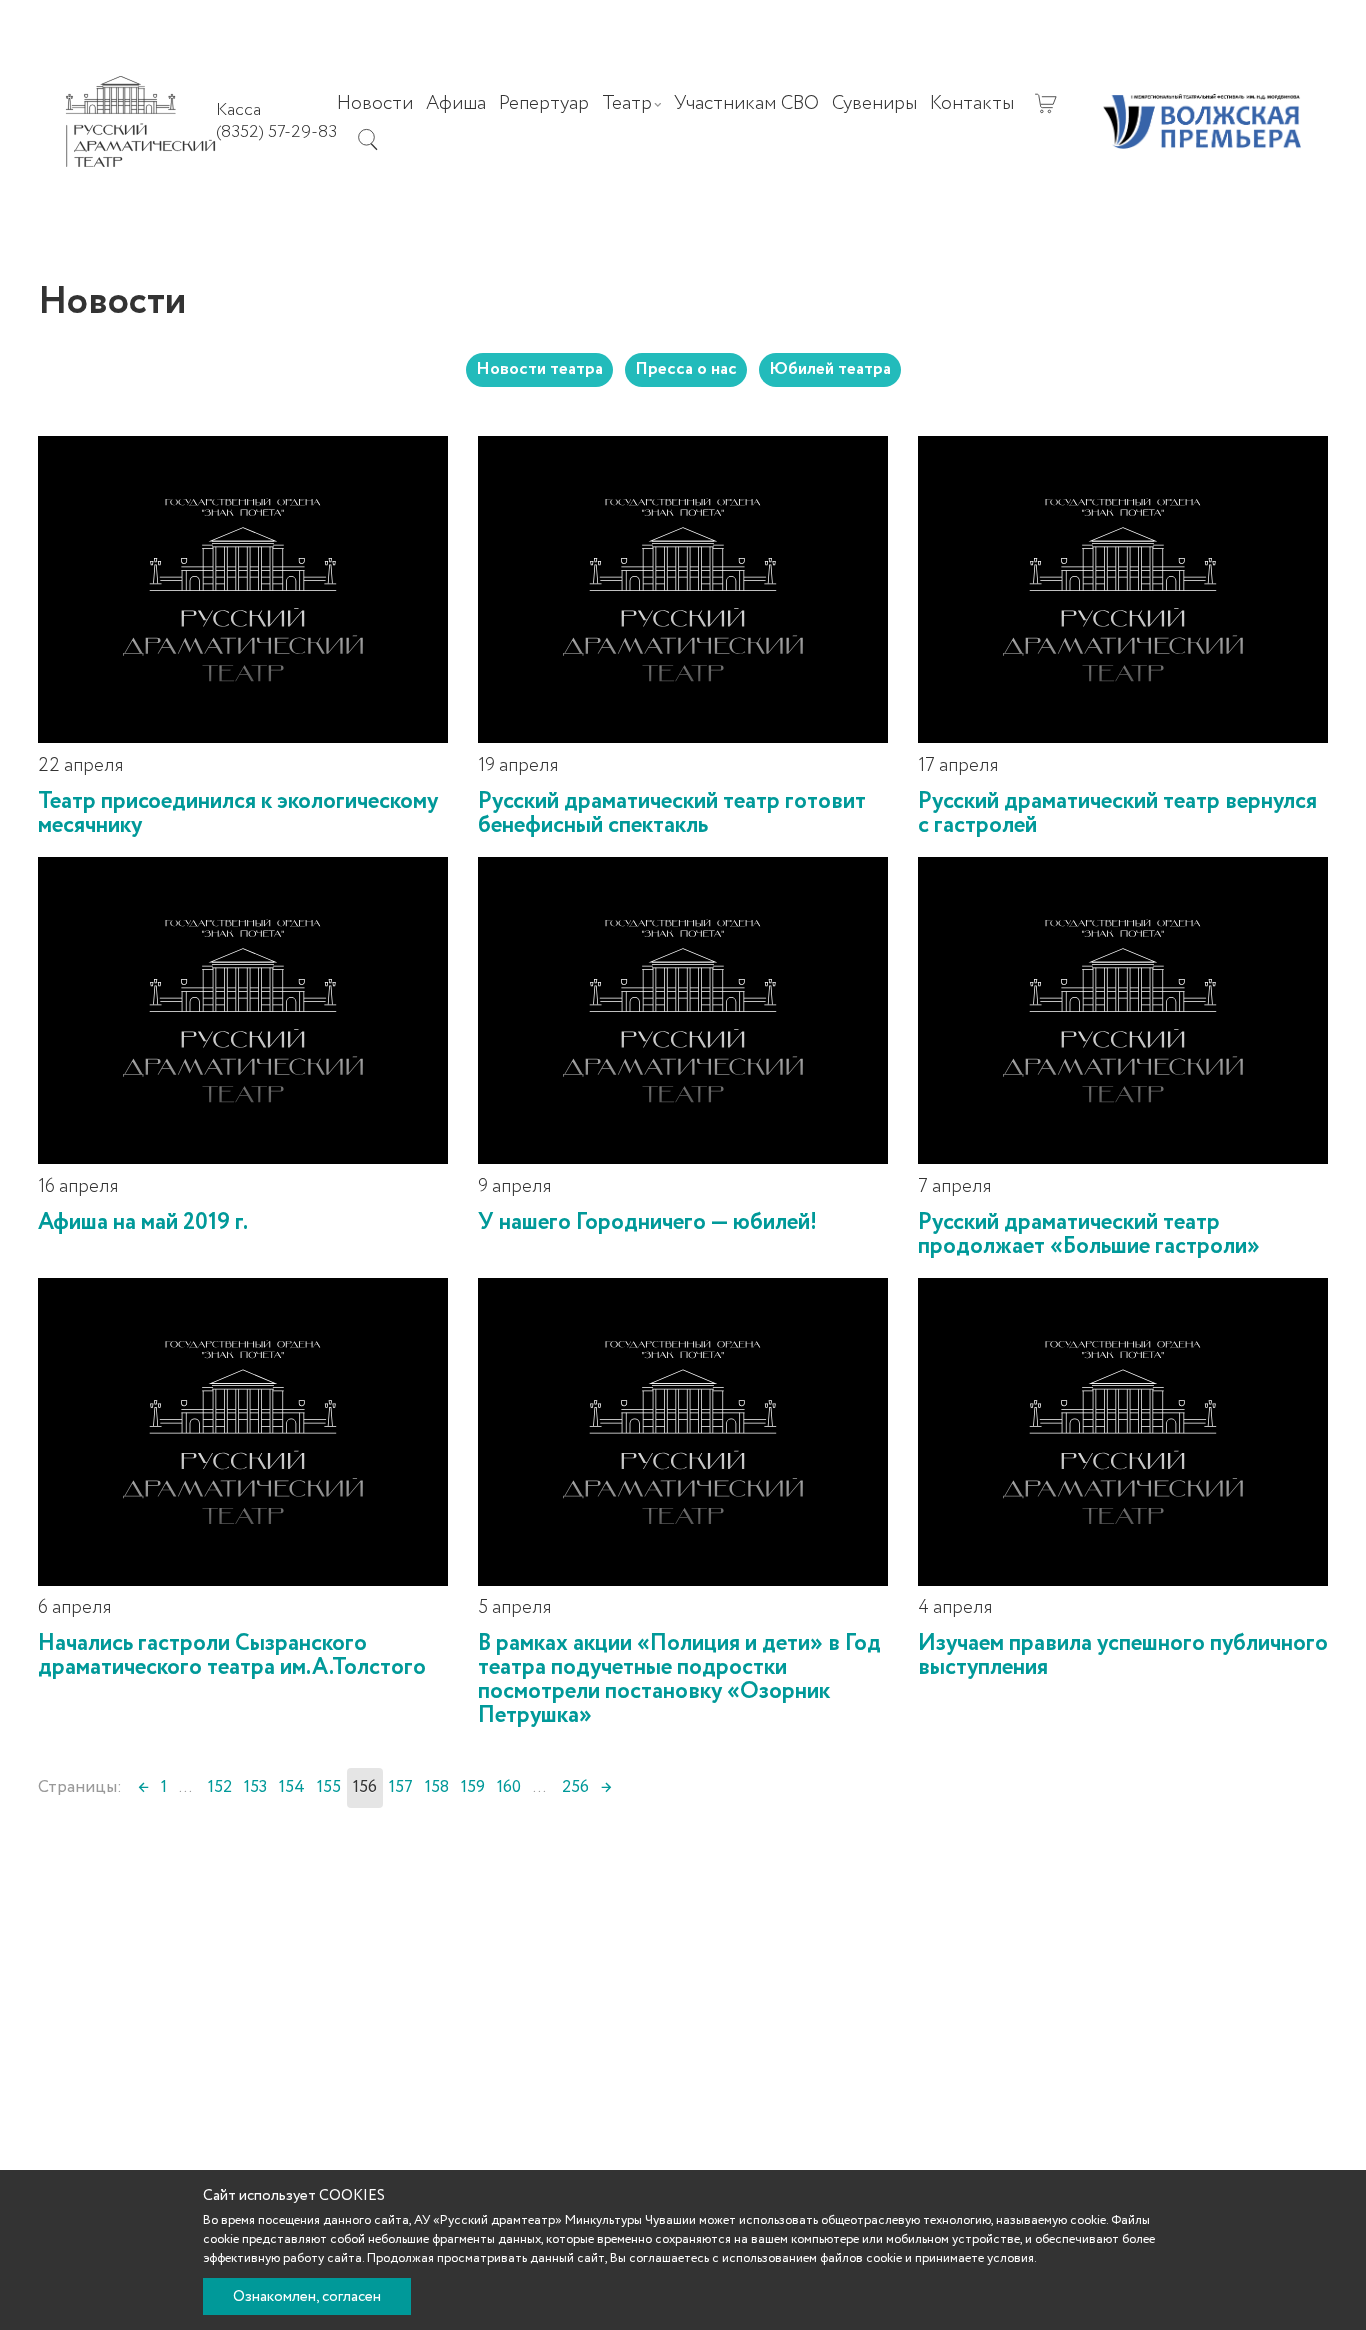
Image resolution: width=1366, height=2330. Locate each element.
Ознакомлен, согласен (307, 2297)
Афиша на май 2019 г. (143, 1222)
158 (437, 1787)
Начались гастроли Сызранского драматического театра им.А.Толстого (232, 1655)
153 (255, 1787)
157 (401, 1787)
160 (509, 1787)
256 (575, 1787)
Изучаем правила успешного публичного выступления (1123, 1655)
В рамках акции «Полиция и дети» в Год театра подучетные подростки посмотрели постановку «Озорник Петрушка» (679, 1679)
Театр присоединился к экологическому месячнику (238, 813)
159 (473, 1787)
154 (292, 1787)
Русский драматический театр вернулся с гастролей (1117, 813)
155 (329, 1787)
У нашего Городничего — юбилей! (647, 1222)
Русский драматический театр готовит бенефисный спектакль (672, 813)
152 (220, 1787)
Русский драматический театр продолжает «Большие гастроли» (1089, 1234)
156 (365, 1787)
